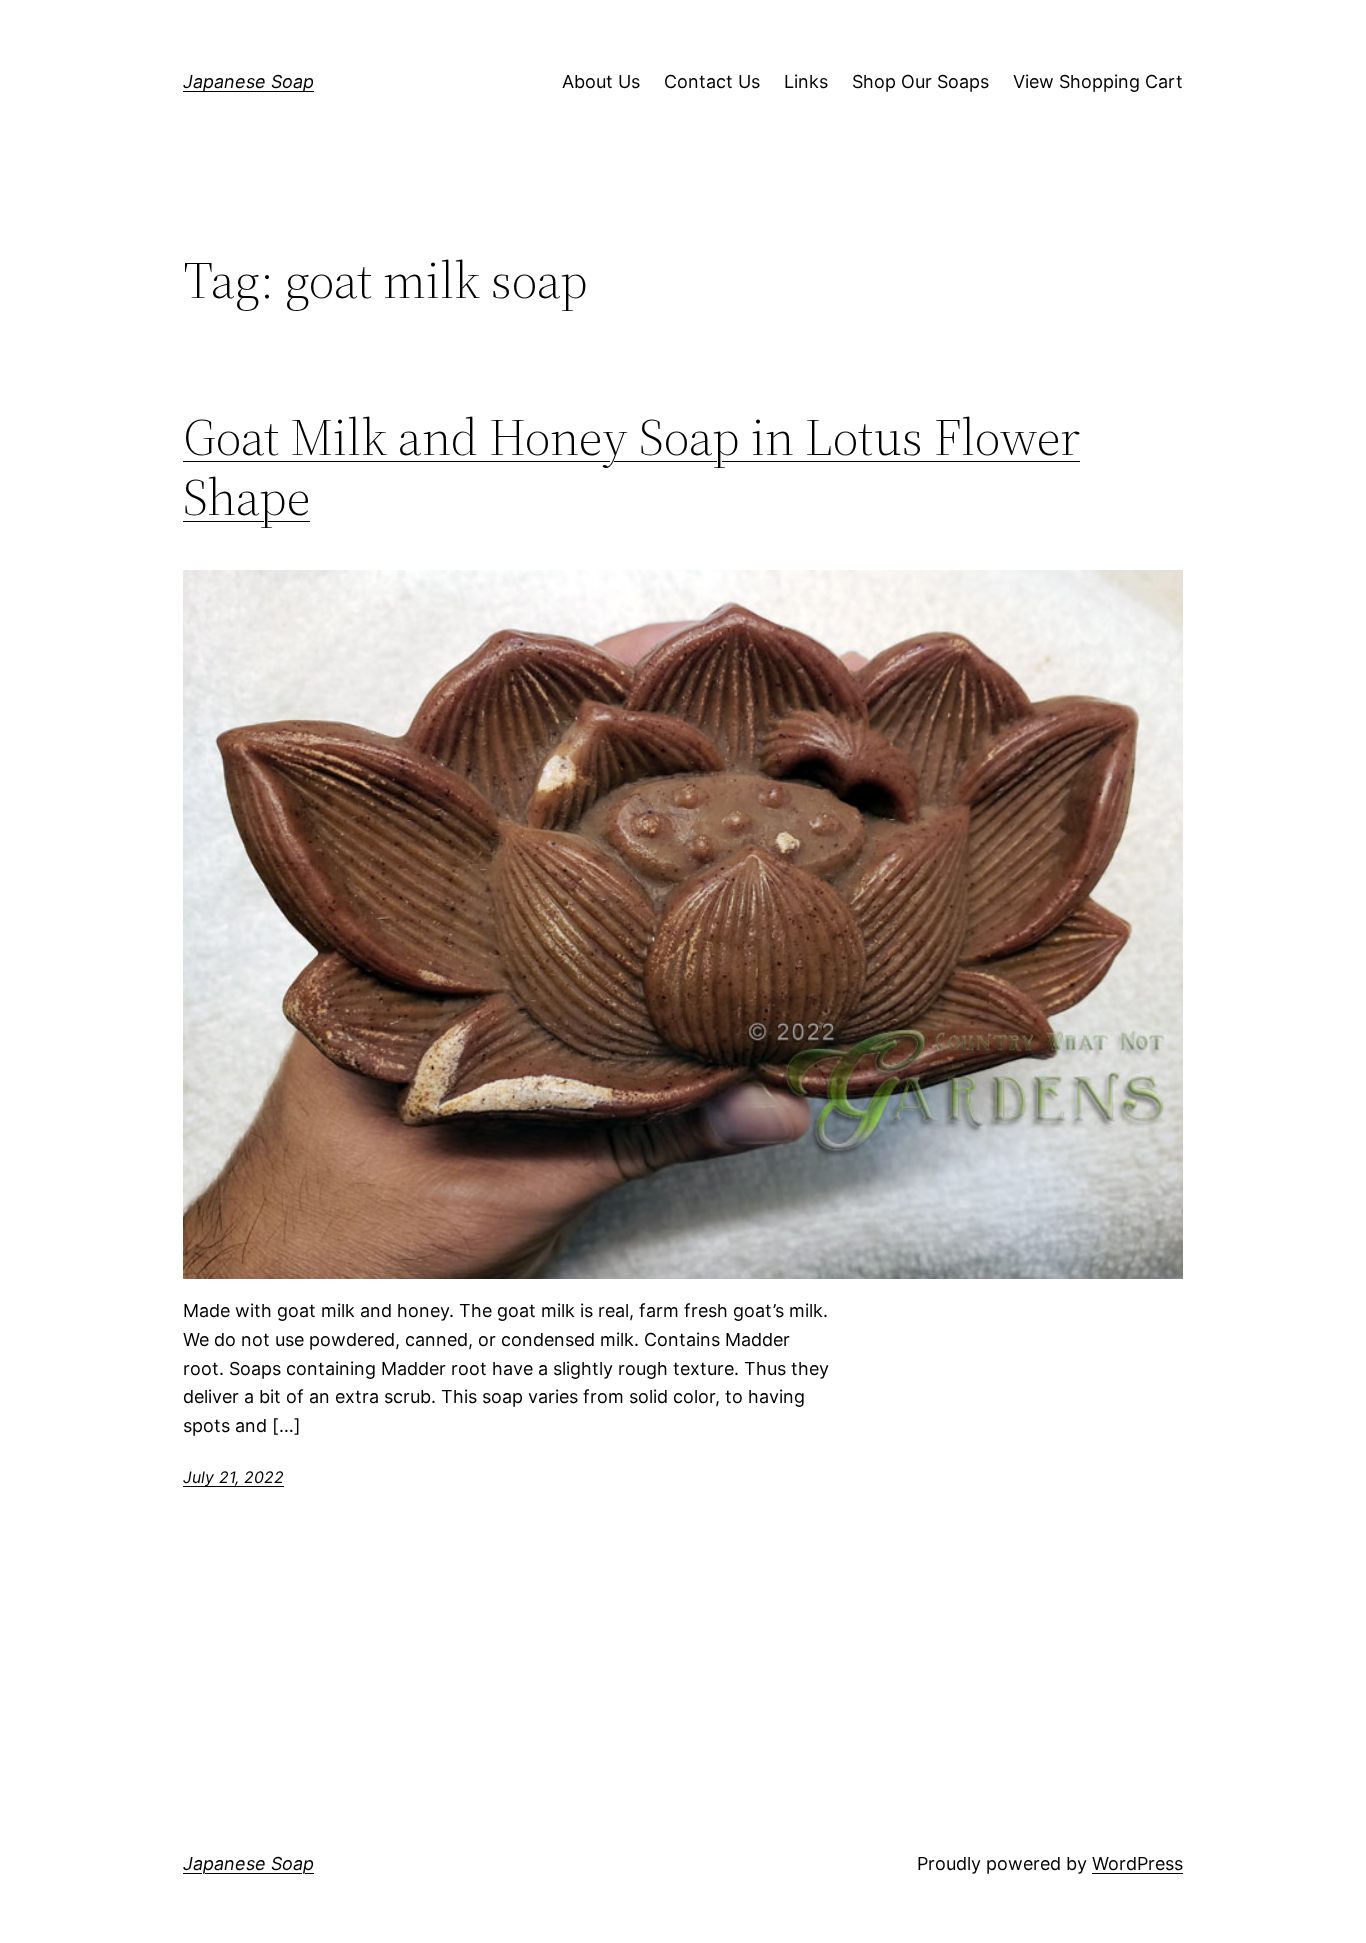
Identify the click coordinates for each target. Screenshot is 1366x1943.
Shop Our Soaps (920, 81)
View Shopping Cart (1098, 81)
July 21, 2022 (233, 1477)
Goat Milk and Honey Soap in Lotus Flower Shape (631, 467)
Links (806, 81)
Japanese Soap (248, 81)
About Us (601, 81)
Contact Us (712, 81)
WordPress (1137, 1863)
